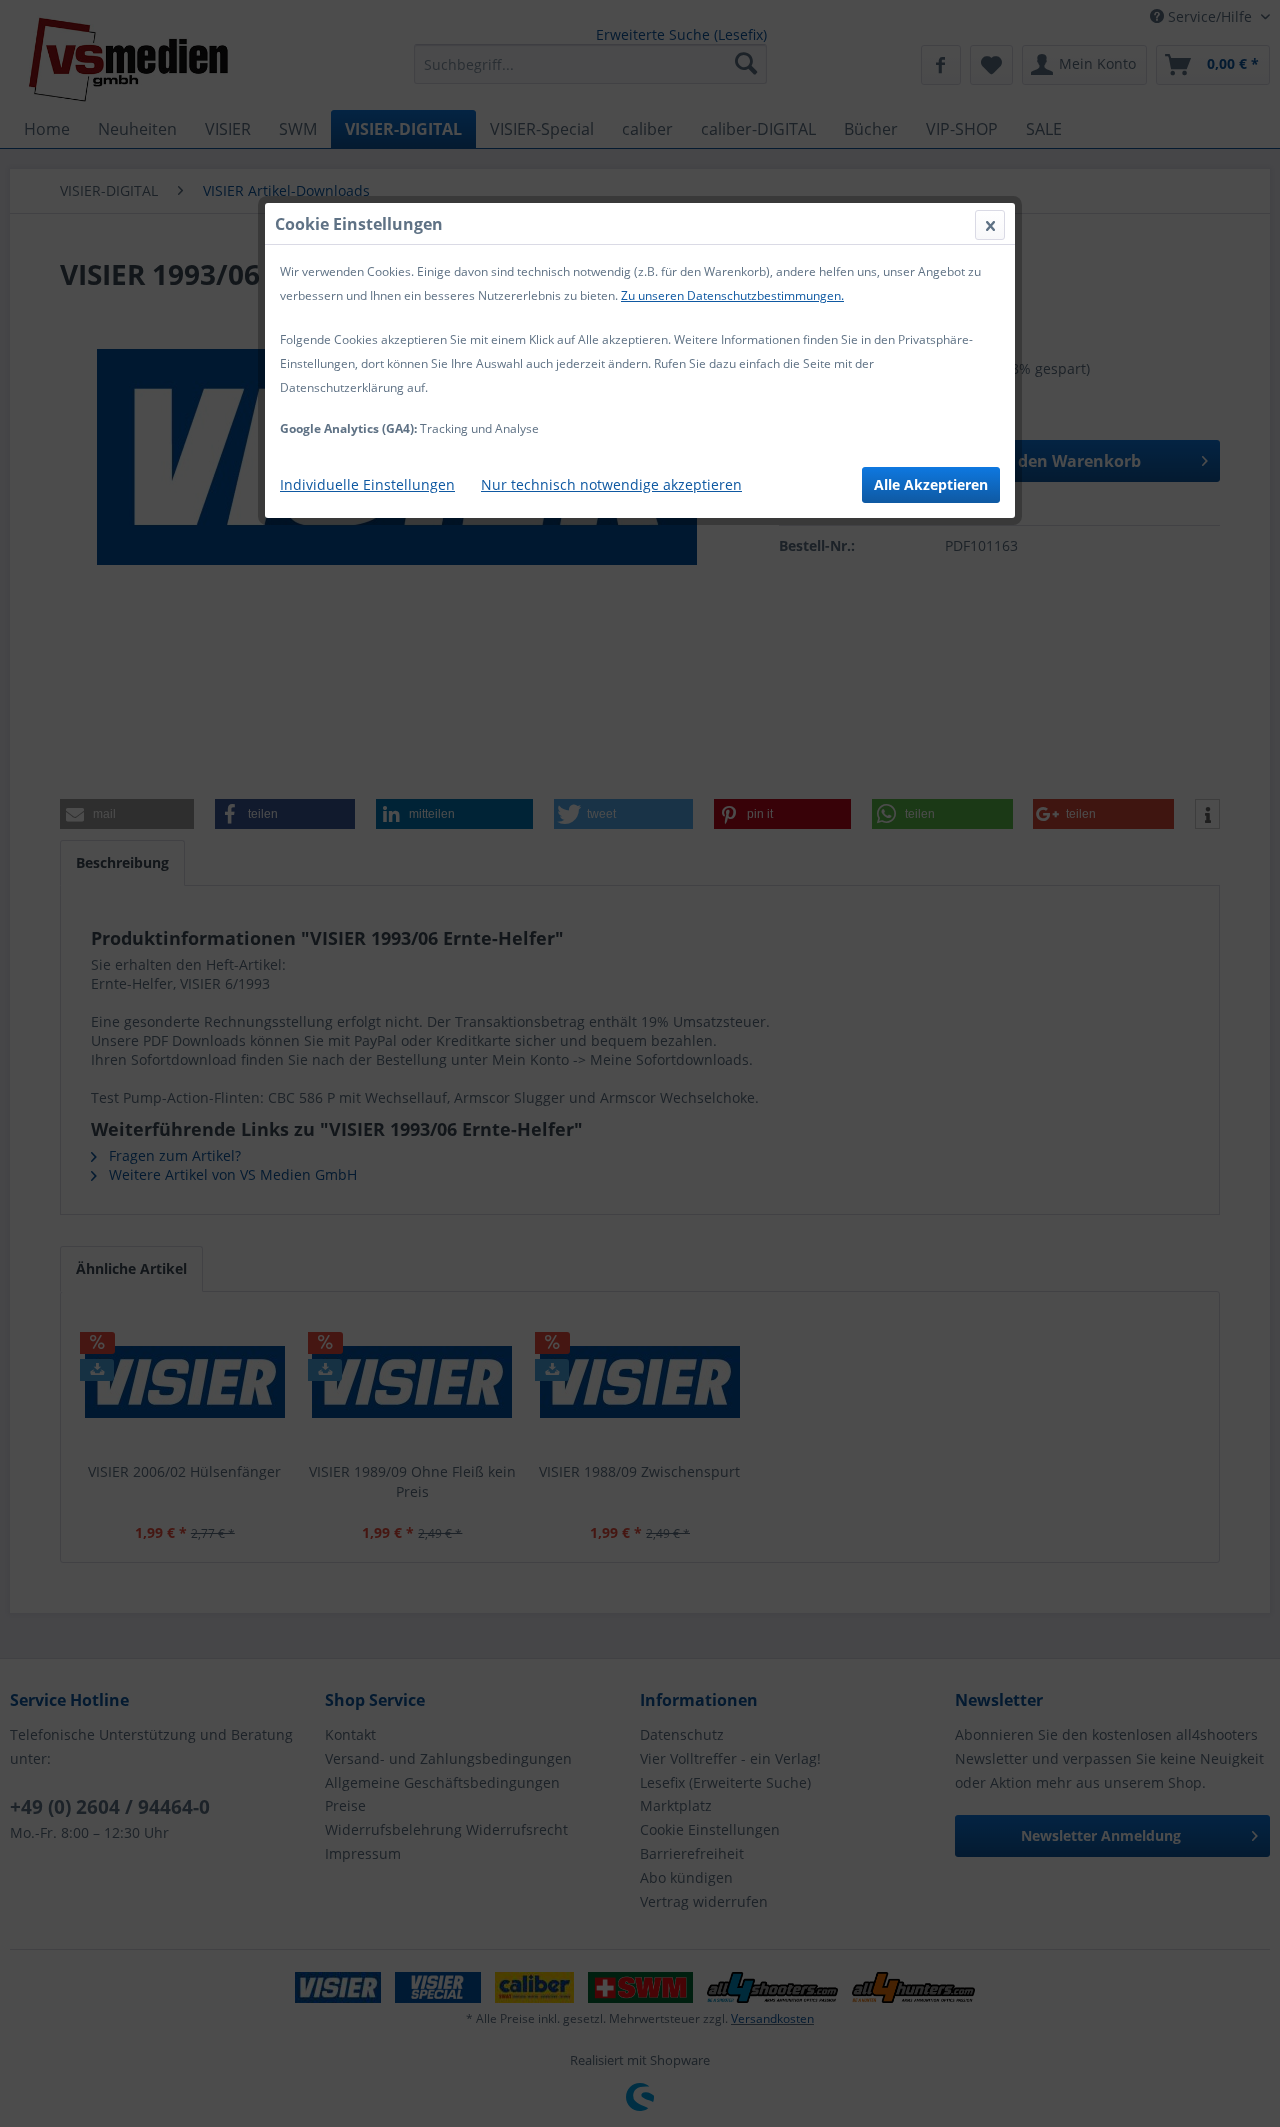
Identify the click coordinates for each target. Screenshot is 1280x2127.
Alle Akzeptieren (931, 484)
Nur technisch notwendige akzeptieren (611, 484)
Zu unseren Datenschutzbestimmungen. (732, 295)
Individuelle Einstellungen (367, 484)
